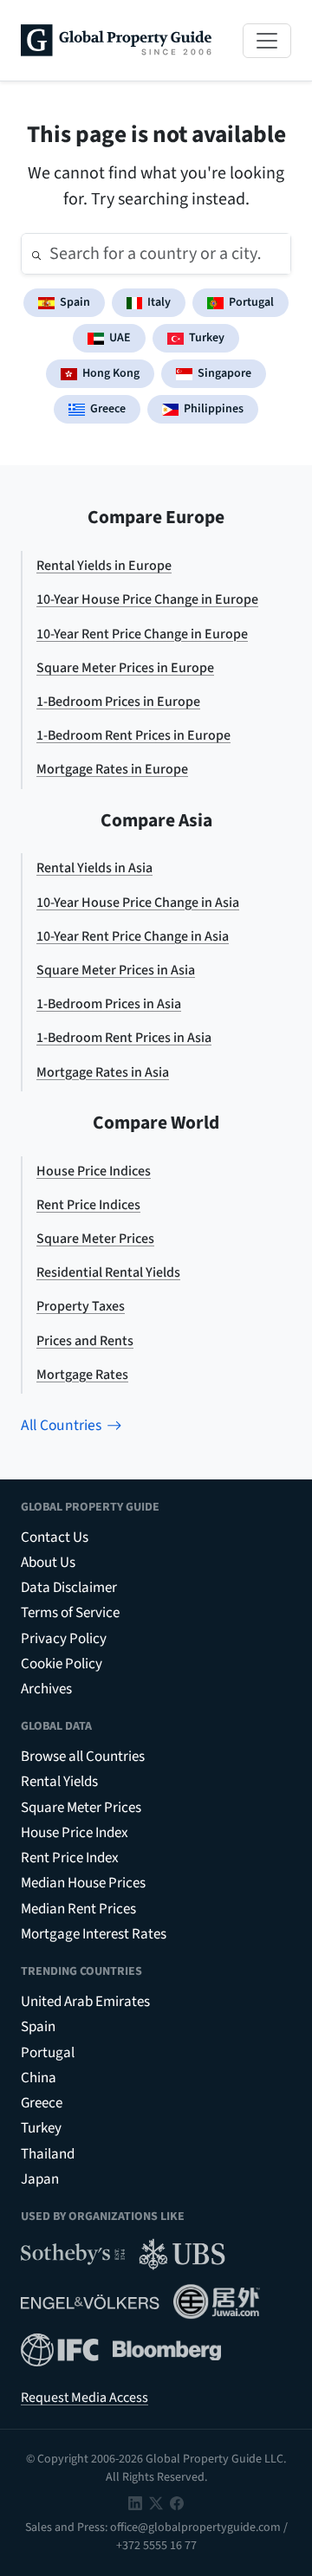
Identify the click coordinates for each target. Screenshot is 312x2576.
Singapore (224, 373)
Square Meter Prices (81, 1808)
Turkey (207, 338)
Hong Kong (111, 373)
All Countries (61, 1425)
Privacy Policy (64, 1639)
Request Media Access (84, 2398)
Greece (108, 409)
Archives (46, 1689)
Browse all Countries (83, 1757)
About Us (48, 1563)
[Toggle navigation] (267, 41)
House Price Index (75, 1833)
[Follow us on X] (156, 2502)
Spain (75, 302)
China (39, 2078)
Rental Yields (59, 1782)
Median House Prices (83, 1883)
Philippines (214, 409)
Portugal (251, 302)
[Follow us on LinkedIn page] (135, 2502)
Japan (40, 2179)
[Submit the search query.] (36, 254)
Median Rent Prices (78, 1909)
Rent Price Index (70, 1858)
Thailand (48, 2154)
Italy (159, 302)
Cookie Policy (62, 1664)
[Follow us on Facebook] (177, 2502)
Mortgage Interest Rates (94, 1934)
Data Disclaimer (69, 1588)
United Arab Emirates (85, 2002)
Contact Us (55, 1537)
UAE (120, 338)
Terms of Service (70, 1613)
